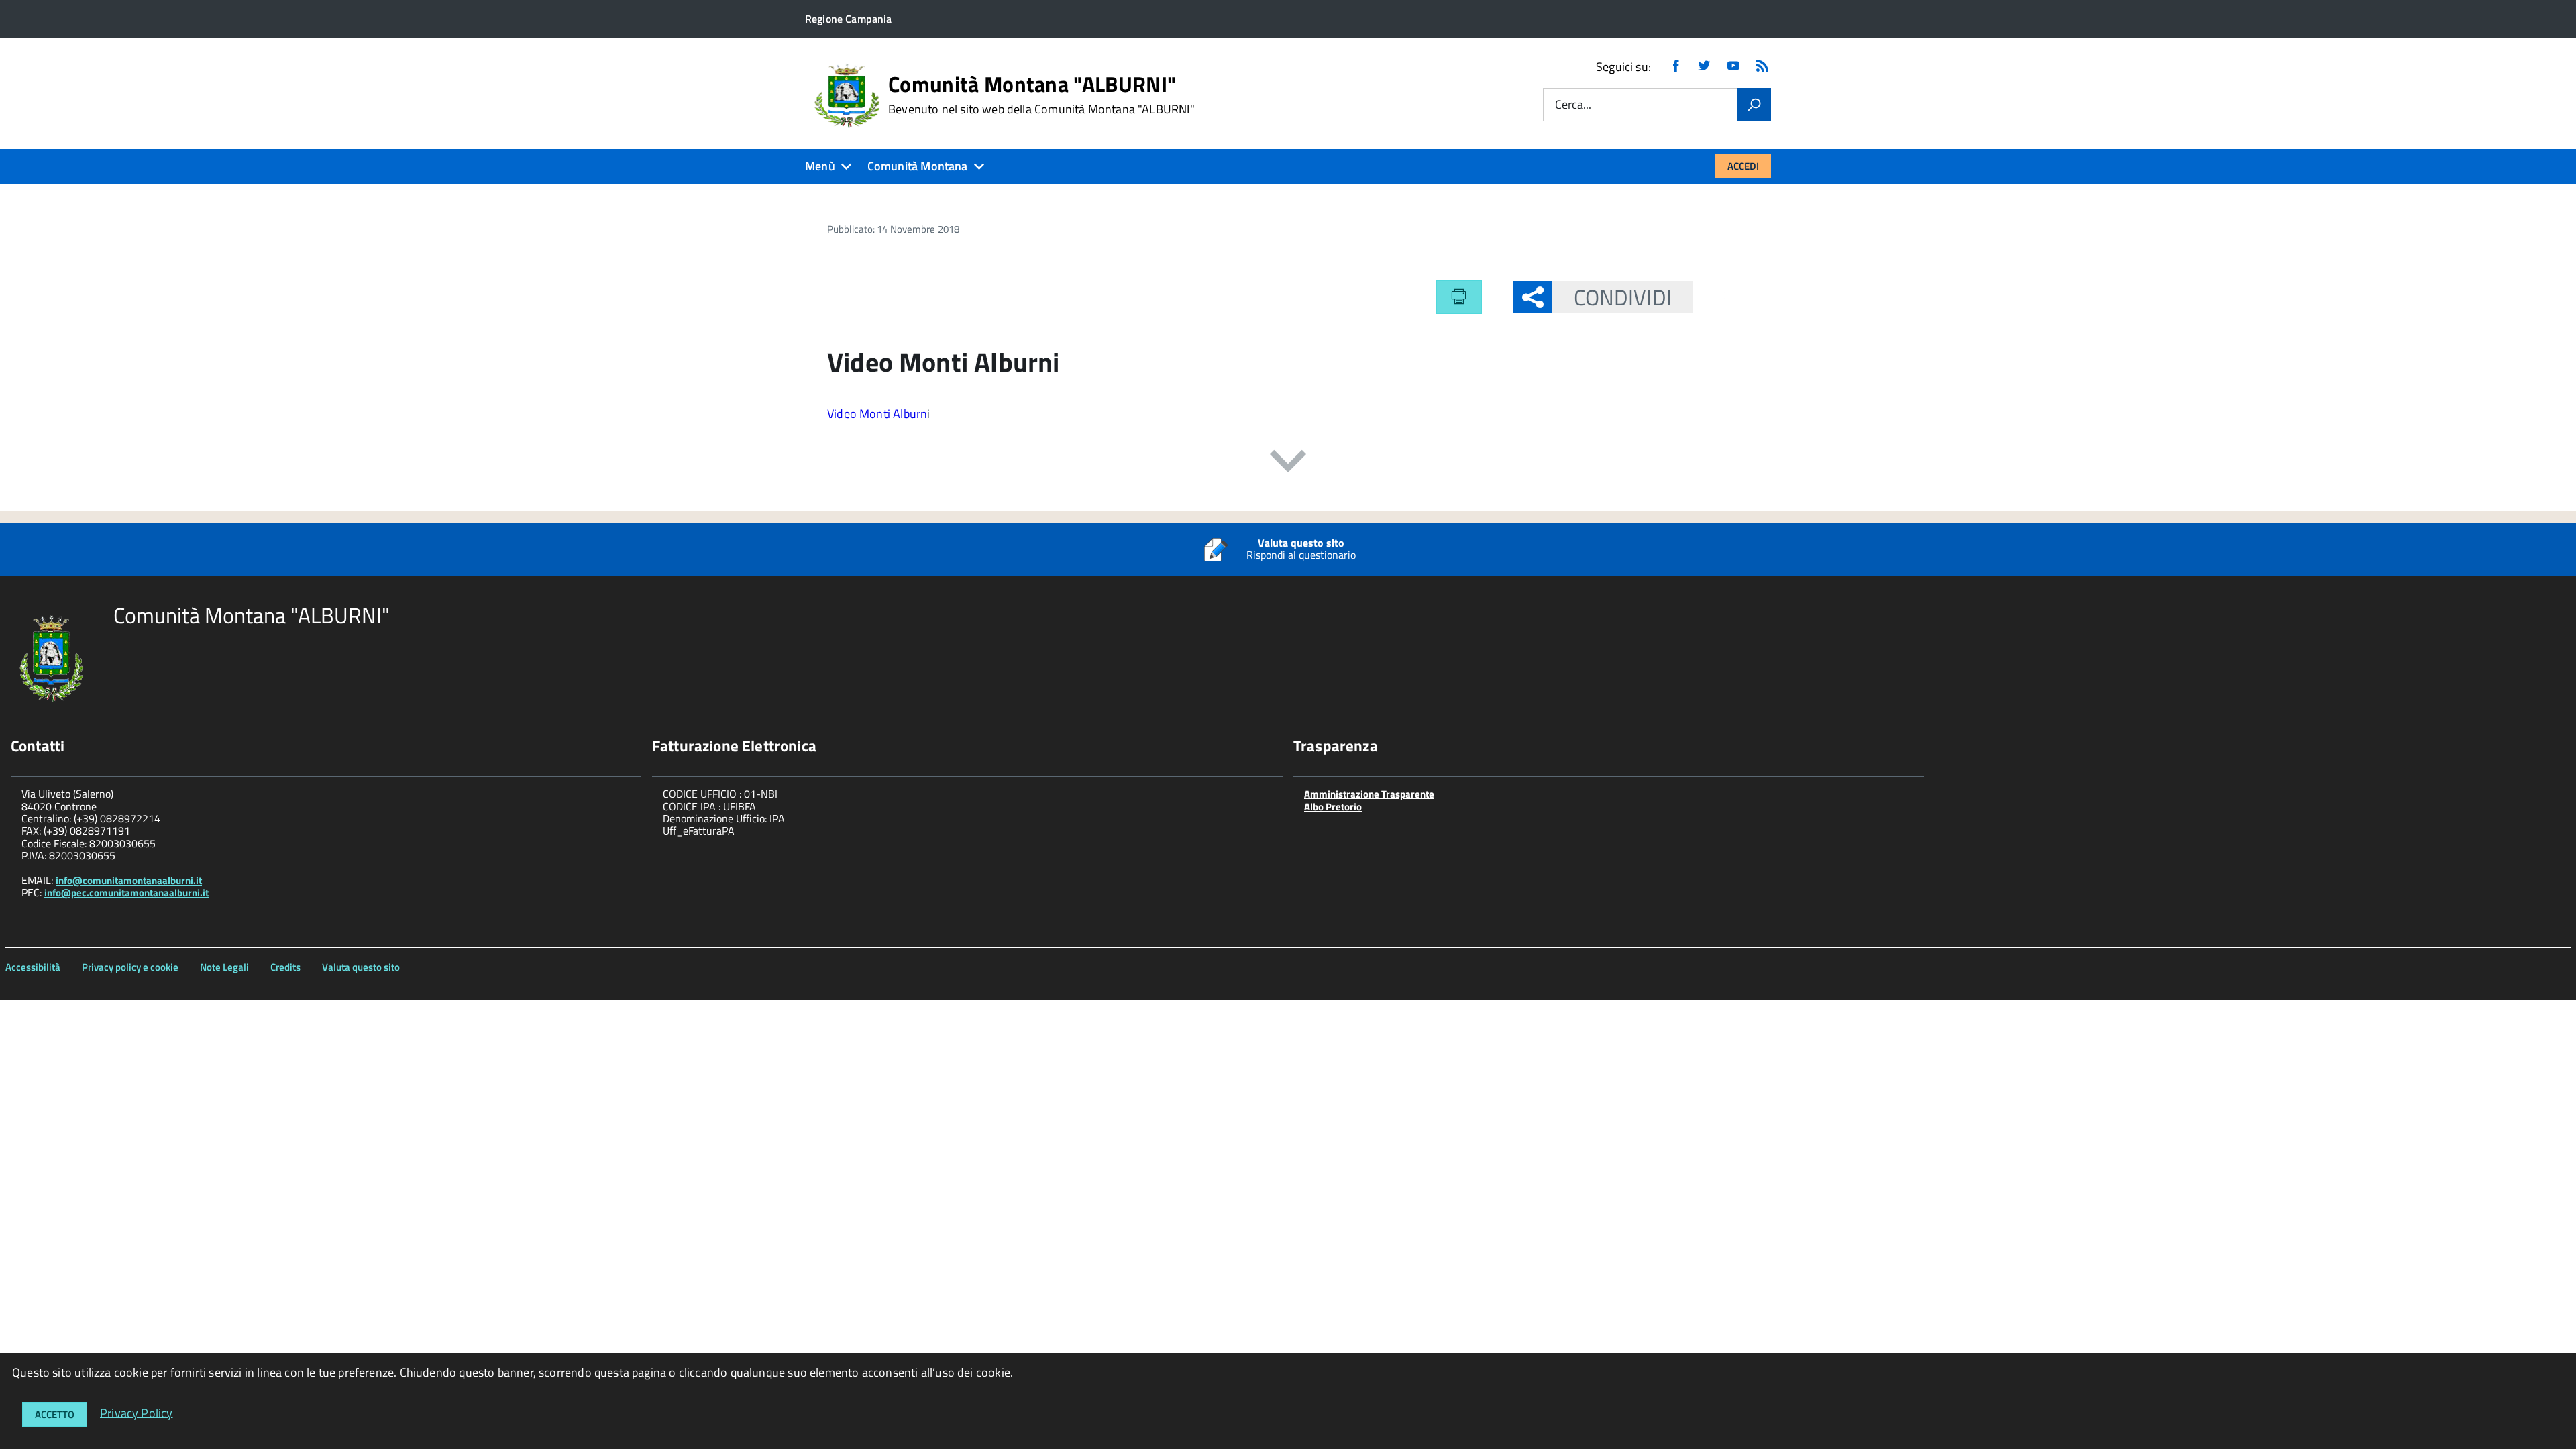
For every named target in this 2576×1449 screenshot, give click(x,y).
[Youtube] (1733, 67)
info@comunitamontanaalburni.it (129, 880)
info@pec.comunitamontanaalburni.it (126, 893)
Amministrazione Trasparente (1369, 794)
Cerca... (1573, 105)
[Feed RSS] (1762, 67)
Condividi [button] (1623, 297)
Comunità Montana (918, 166)
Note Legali (224, 967)
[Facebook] (1676, 67)
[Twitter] (1704, 67)
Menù (820, 166)
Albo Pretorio (1333, 807)
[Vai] (1754, 105)
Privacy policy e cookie (130, 967)
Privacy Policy (137, 1412)
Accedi (1743, 166)
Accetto (55, 1414)
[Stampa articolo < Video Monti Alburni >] (1459, 297)
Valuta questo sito (361, 967)
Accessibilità (33, 967)
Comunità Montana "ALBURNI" (1041, 95)
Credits (285, 967)
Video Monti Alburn (877, 414)
